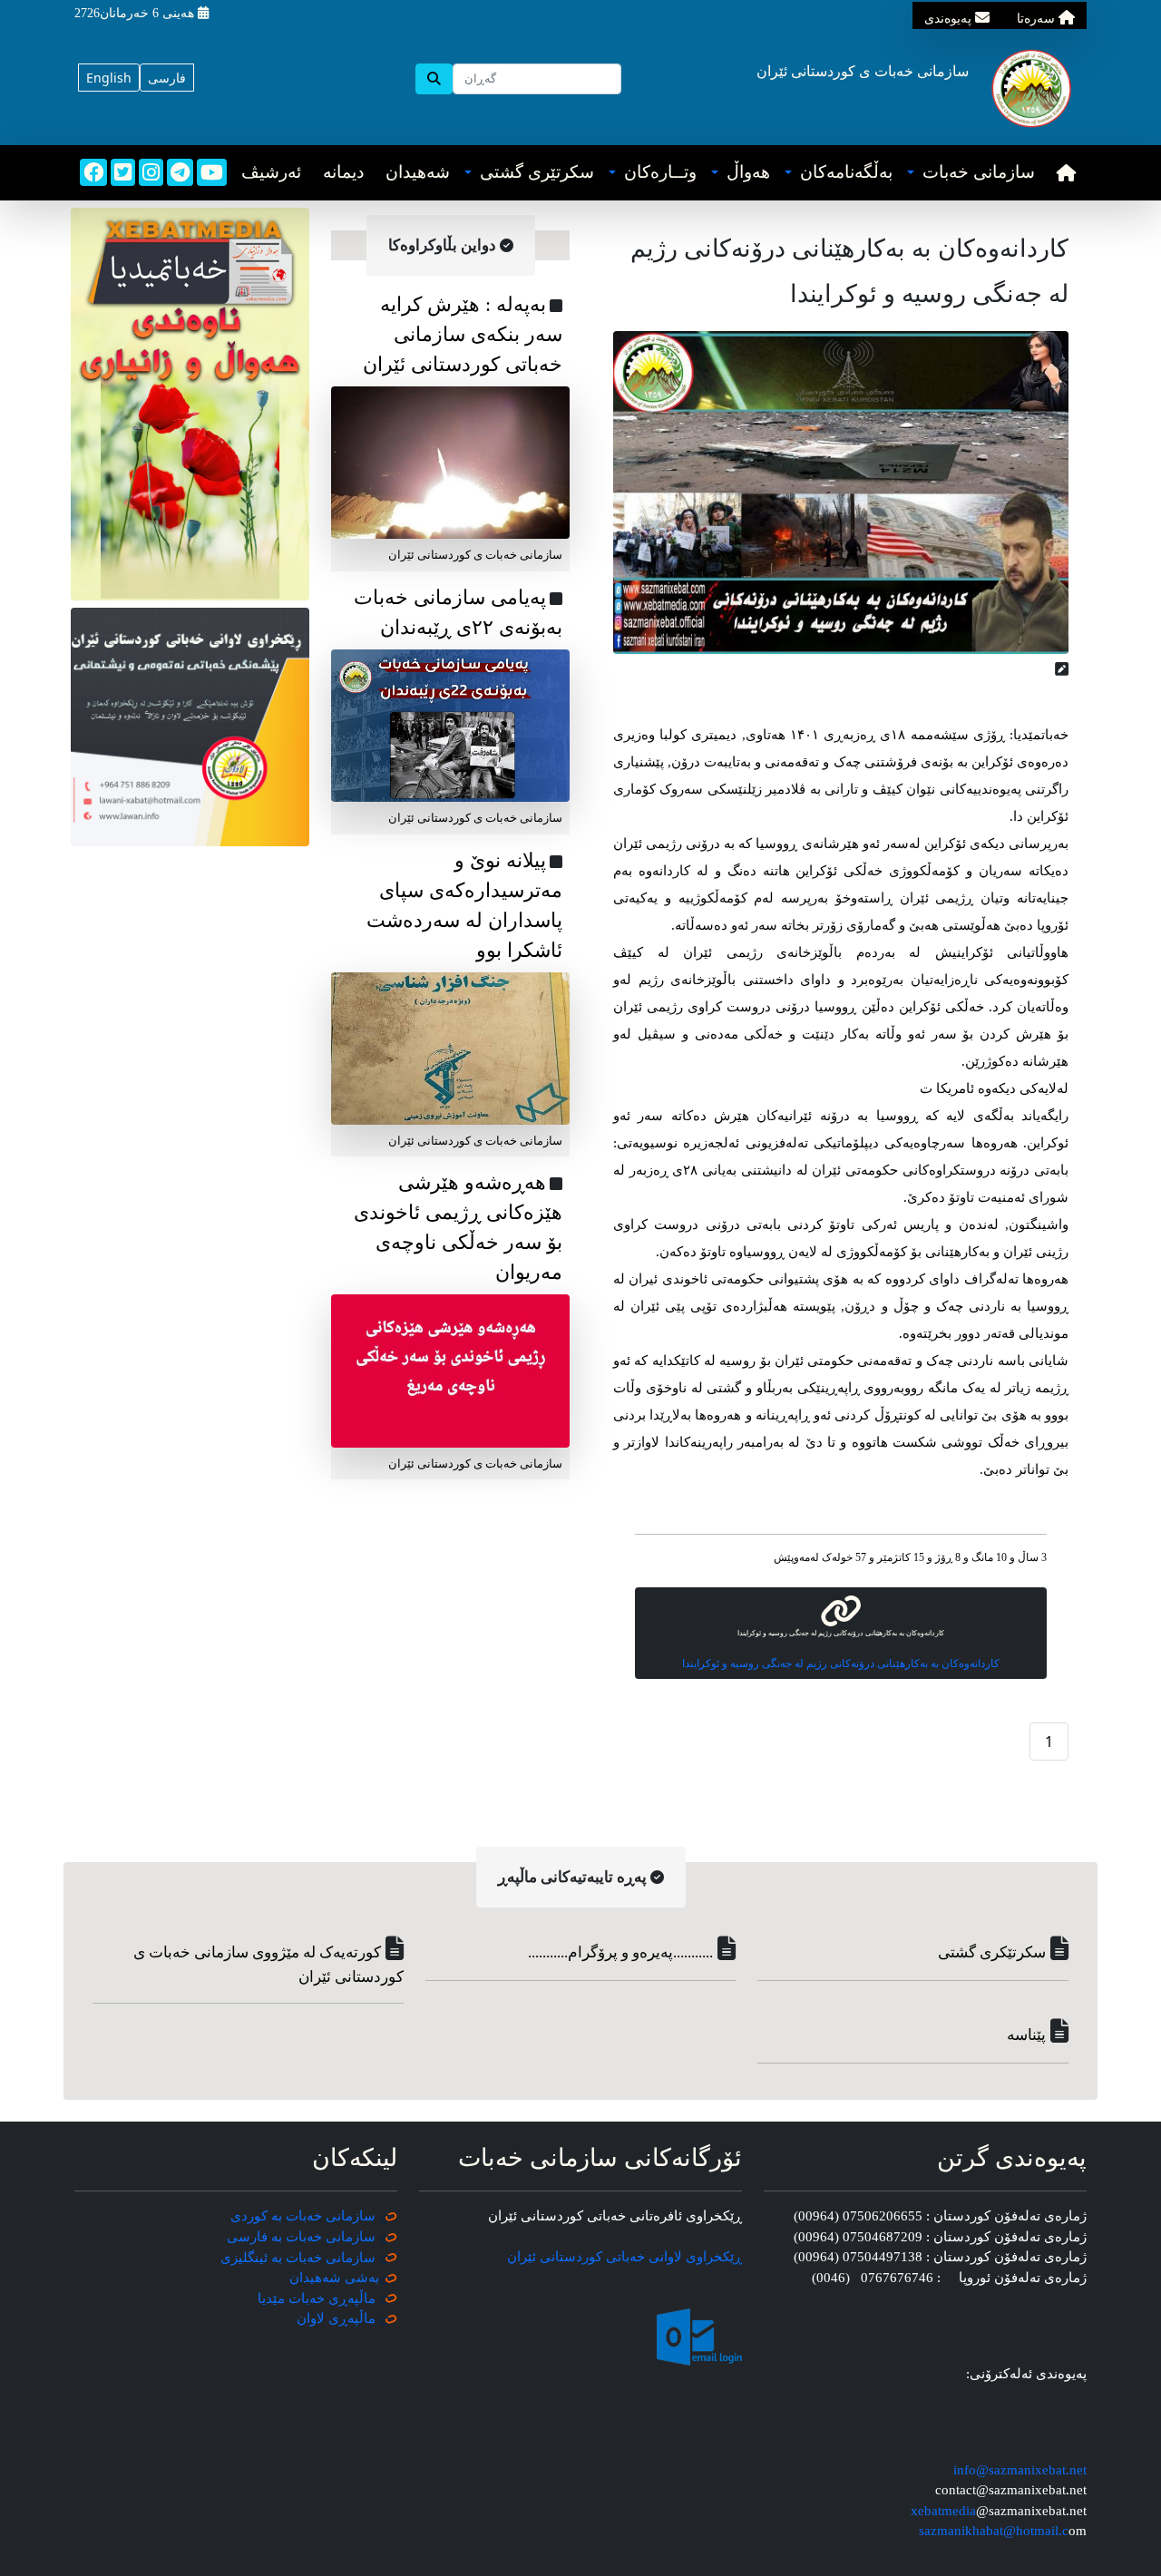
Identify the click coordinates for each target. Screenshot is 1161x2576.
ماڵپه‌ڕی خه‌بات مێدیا (318, 2298)
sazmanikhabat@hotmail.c (994, 2531)
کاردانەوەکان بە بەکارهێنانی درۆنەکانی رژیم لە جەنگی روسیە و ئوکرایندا (841, 1664)
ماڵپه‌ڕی (350, 2318)
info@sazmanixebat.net (1020, 2470)
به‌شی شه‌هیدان (334, 2278)
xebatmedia (943, 2511)
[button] (971, 173)
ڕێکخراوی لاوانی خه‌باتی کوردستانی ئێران (624, 2257)
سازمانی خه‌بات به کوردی (303, 2216)
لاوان (311, 2318)
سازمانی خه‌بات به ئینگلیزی (298, 2258)
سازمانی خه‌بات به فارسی (301, 2237)
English (109, 78)
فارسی (167, 78)
